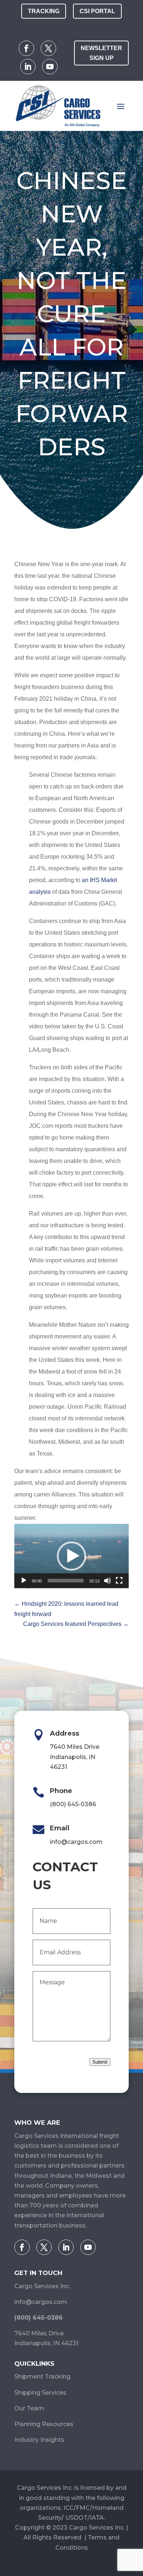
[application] (71, 1556)
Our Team (29, 2408)
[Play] (24, 1581)
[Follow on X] (48, 48)
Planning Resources (44, 2424)
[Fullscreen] (119, 1581)
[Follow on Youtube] (50, 67)
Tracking (44, 11)
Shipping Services (40, 2393)
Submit (100, 2062)
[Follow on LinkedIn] (28, 67)
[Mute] (107, 1581)
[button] (71, 1556)
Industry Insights (39, 2440)
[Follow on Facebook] (26, 48)
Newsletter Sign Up (101, 53)
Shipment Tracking (42, 2377)
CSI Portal (97, 11)
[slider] (66, 1581)
